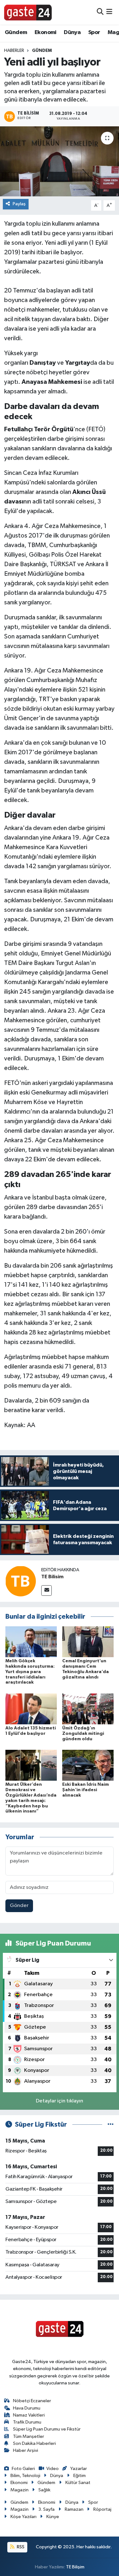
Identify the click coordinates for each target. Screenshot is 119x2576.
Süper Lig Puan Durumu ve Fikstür (47, 2429)
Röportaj (102, 2509)
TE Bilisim (52, 1577)
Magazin (20, 2490)
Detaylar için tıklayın (60, 2101)
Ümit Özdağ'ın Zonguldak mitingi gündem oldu (83, 1734)
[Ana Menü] (109, 12)
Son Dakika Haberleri (34, 2443)
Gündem (16, 32)
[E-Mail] (46, 1591)
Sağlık (44, 2490)
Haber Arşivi (26, 2450)
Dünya (72, 32)
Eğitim (79, 2476)
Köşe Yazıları (23, 2517)
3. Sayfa (46, 2509)
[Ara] (100, 12)
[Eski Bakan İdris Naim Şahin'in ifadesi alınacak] (88, 1765)
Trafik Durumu (27, 2422)
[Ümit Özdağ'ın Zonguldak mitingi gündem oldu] (88, 1709)
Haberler (14, 51)
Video (53, 2469)
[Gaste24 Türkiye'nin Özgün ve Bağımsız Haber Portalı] (28, 12)
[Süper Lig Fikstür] (111, 2125)
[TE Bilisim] (21, 1581)
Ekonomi (46, 32)
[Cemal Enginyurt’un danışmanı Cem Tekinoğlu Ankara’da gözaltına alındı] (88, 1641)
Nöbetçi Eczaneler (32, 2401)
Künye (53, 2517)
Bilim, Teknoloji (25, 2476)
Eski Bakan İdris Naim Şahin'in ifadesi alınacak (86, 1790)
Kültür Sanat (78, 2483)
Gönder (19, 1906)
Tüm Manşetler (29, 2436)
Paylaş (19, 204)
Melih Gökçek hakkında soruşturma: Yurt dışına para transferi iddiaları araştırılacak (30, 1672)
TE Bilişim (75, 2567)
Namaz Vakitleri (29, 2415)
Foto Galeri (23, 2469)
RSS (20, 2547)
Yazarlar (78, 2469)
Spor (94, 32)
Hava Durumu (27, 2408)
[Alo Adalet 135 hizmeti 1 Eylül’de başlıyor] (31, 1709)
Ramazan (74, 2509)
